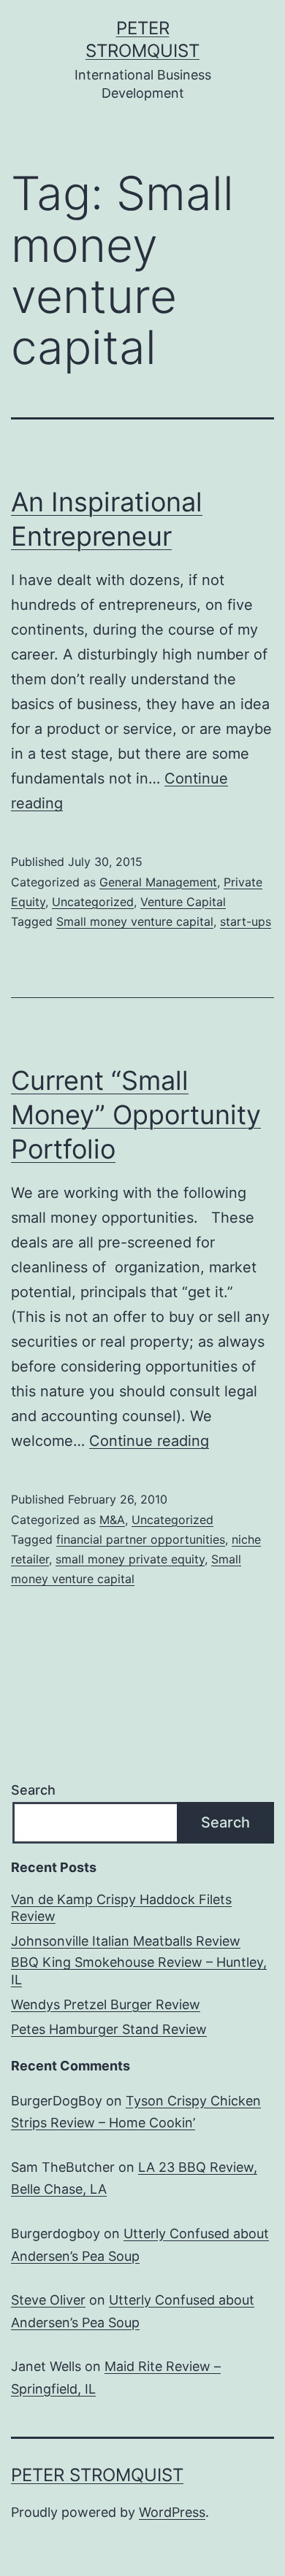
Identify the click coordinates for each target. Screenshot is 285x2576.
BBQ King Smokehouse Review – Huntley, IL (139, 1970)
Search (33, 1790)
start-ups (246, 921)
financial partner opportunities (141, 1539)
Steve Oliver (48, 2300)
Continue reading (149, 1441)
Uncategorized (93, 902)
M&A (112, 1520)
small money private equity (130, 1559)
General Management (158, 882)
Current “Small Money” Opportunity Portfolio (136, 1115)
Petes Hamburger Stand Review (109, 2029)
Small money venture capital (135, 921)
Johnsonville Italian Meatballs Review (126, 1941)
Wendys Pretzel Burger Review (106, 2004)
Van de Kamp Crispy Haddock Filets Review (121, 1908)
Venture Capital (183, 902)
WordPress (172, 2512)
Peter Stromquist (97, 2475)
